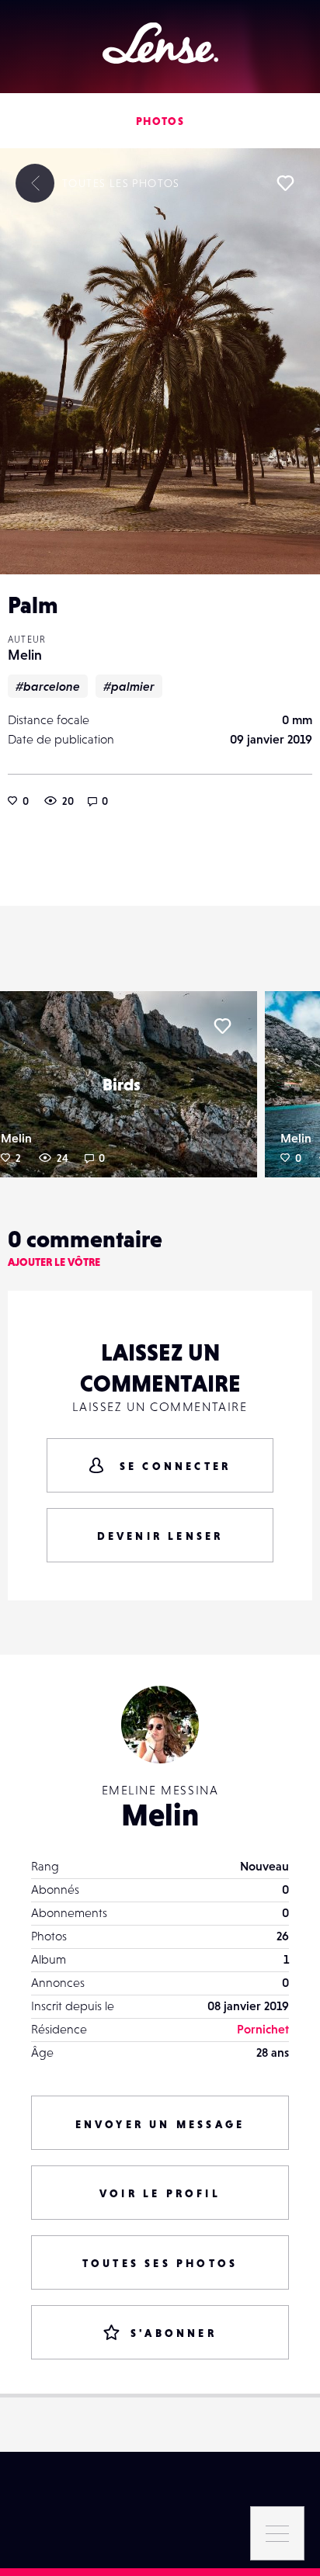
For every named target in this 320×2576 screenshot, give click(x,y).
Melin (25, 655)
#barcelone (48, 686)
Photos (160, 121)
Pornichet (263, 2029)
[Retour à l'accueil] (160, 43)
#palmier (129, 686)
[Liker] (285, 183)
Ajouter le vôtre (54, 1262)
